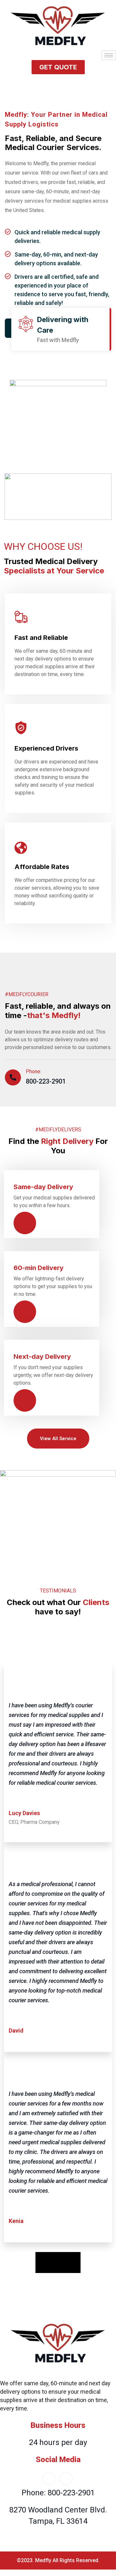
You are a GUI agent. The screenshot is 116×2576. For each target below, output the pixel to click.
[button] (58, 67)
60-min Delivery (39, 1268)
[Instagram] (66, 2479)
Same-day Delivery (43, 1187)
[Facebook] (49, 2479)
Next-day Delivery (42, 1357)
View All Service (58, 1439)
